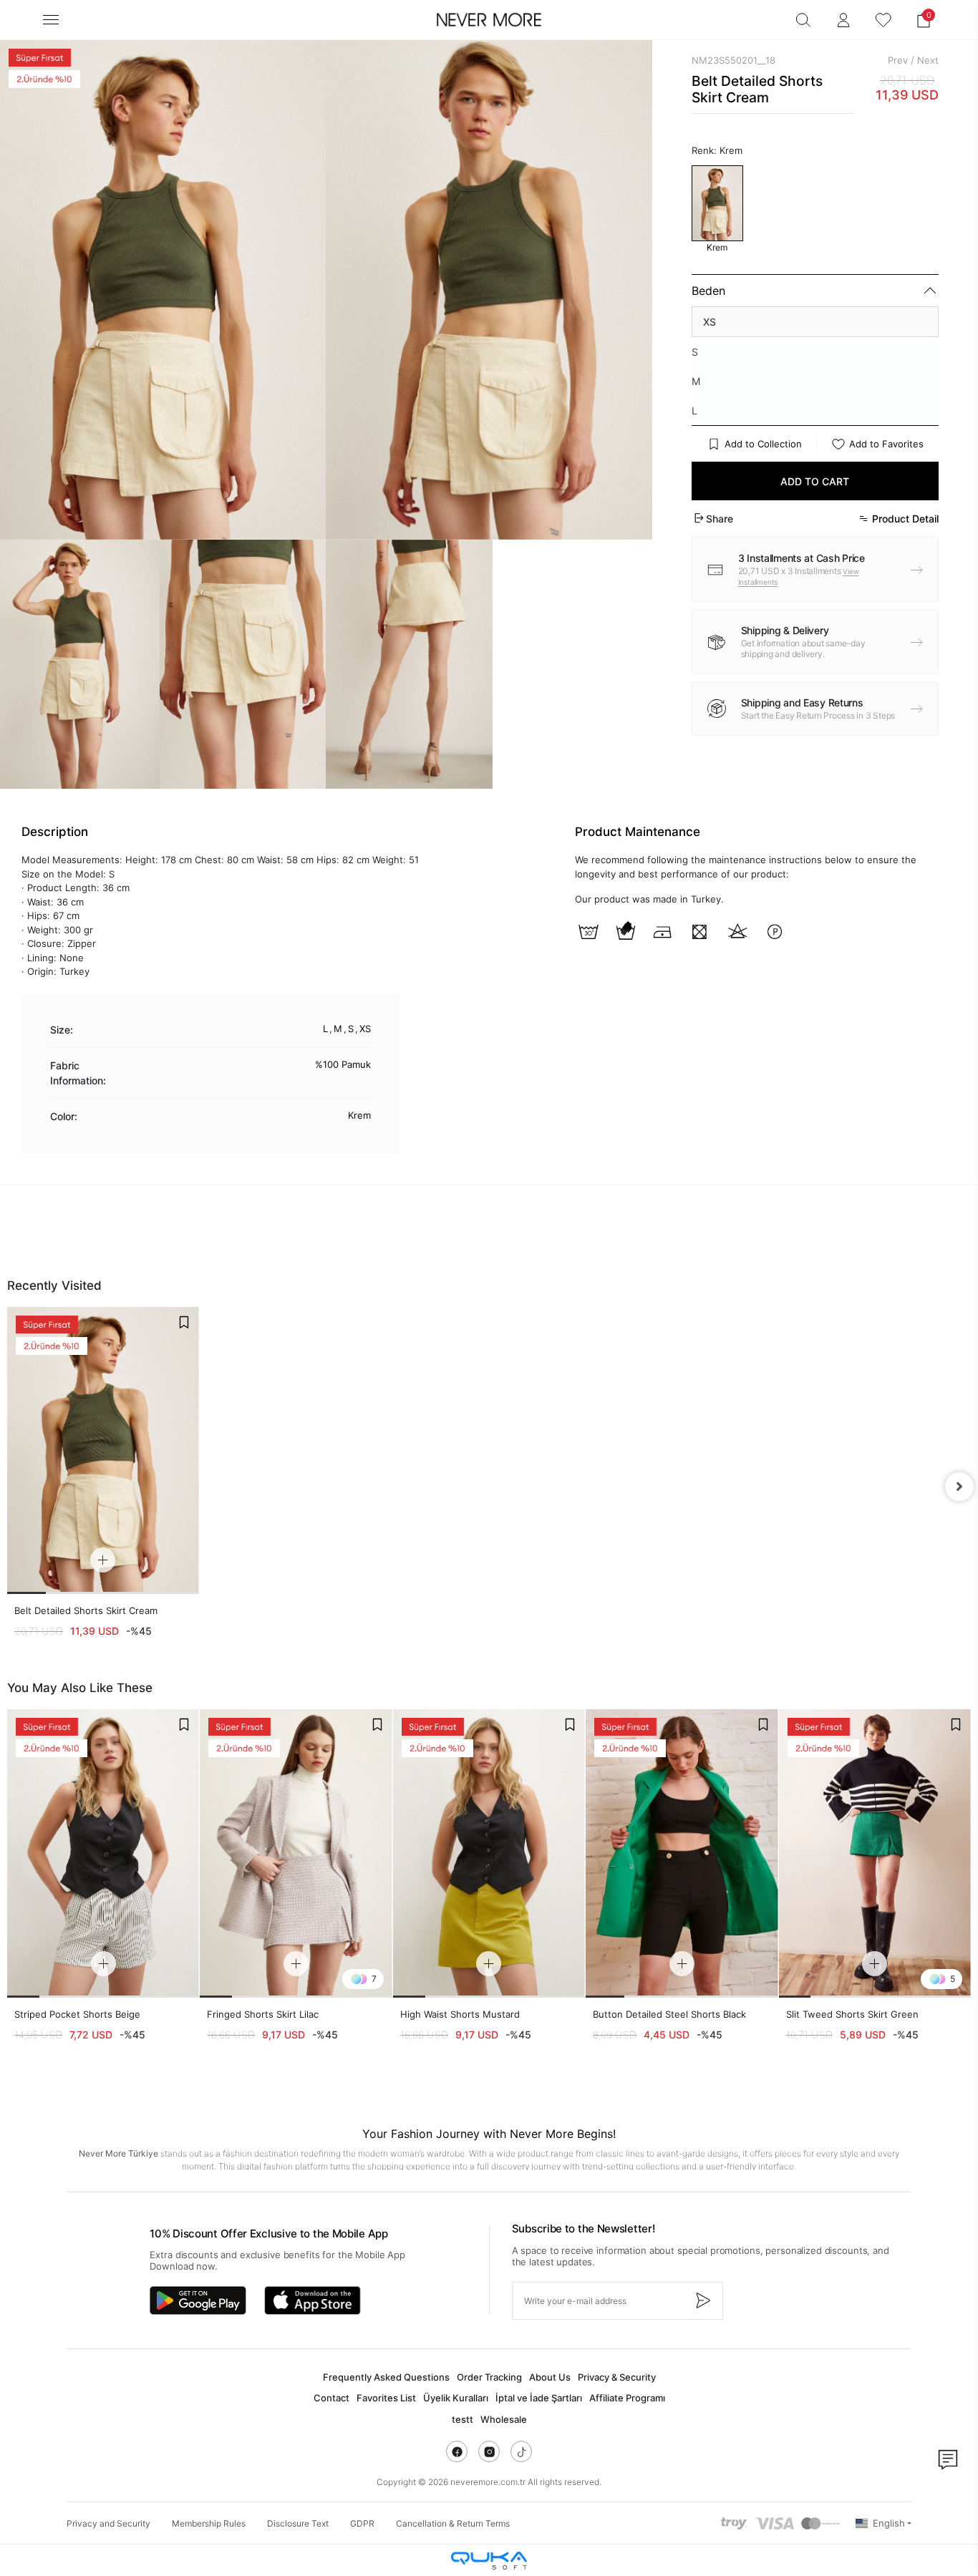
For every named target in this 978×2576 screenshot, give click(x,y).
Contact (331, 2398)
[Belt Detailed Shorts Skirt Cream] (103, 1450)
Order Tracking (489, 2377)
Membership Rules (209, 2523)
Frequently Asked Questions (386, 2377)
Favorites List (386, 2398)
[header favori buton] (883, 20)
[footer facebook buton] (457, 2451)
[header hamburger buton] (51, 20)
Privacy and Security (108, 2523)
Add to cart (815, 481)
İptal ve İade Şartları (539, 2398)
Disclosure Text (298, 2523)
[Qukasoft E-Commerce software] (489, 2561)
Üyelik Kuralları (456, 2398)
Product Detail (905, 519)
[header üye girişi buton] (843, 20)
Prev (898, 60)
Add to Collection (763, 444)
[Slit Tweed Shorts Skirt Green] (875, 1853)
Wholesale (504, 2419)
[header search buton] (803, 20)
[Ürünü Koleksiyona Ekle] (184, 1322)
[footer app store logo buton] (313, 2300)
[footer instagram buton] (489, 2451)
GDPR (362, 2523)
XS (710, 322)
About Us (550, 2377)
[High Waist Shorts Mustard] (489, 1853)
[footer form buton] (702, 2301)
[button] (924, 20)
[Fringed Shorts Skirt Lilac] (296, 1853)
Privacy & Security (617, 2377)
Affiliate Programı (627, 2398)
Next (928, 60)
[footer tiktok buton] (521, 2451)
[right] (959, 1487)
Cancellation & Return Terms (453, 2523)
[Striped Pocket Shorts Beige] (103, 1853)
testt (463, 2419)
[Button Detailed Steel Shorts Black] (682, 1853)
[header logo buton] (489, 20)
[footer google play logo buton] (198, 2300)
